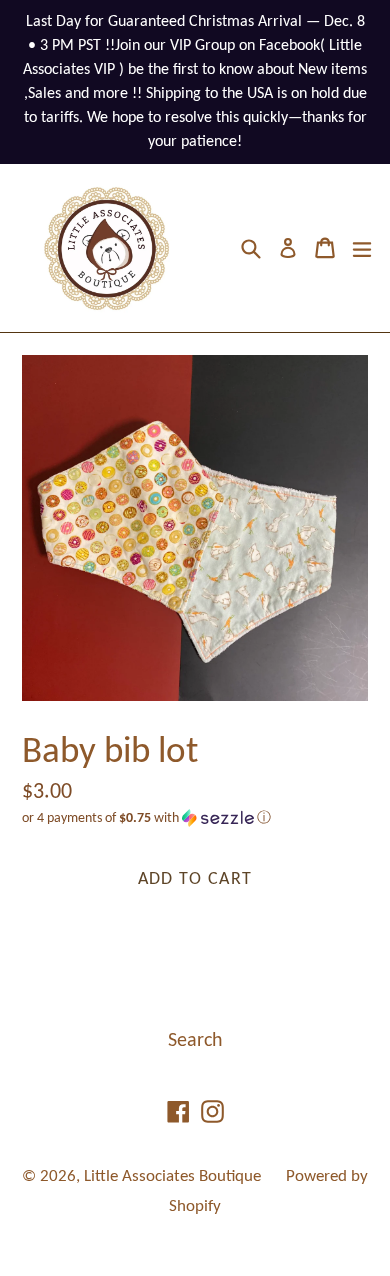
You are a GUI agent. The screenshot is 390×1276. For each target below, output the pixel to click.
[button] (195, 818)
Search (195, 1041)
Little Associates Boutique (172, 1176)
